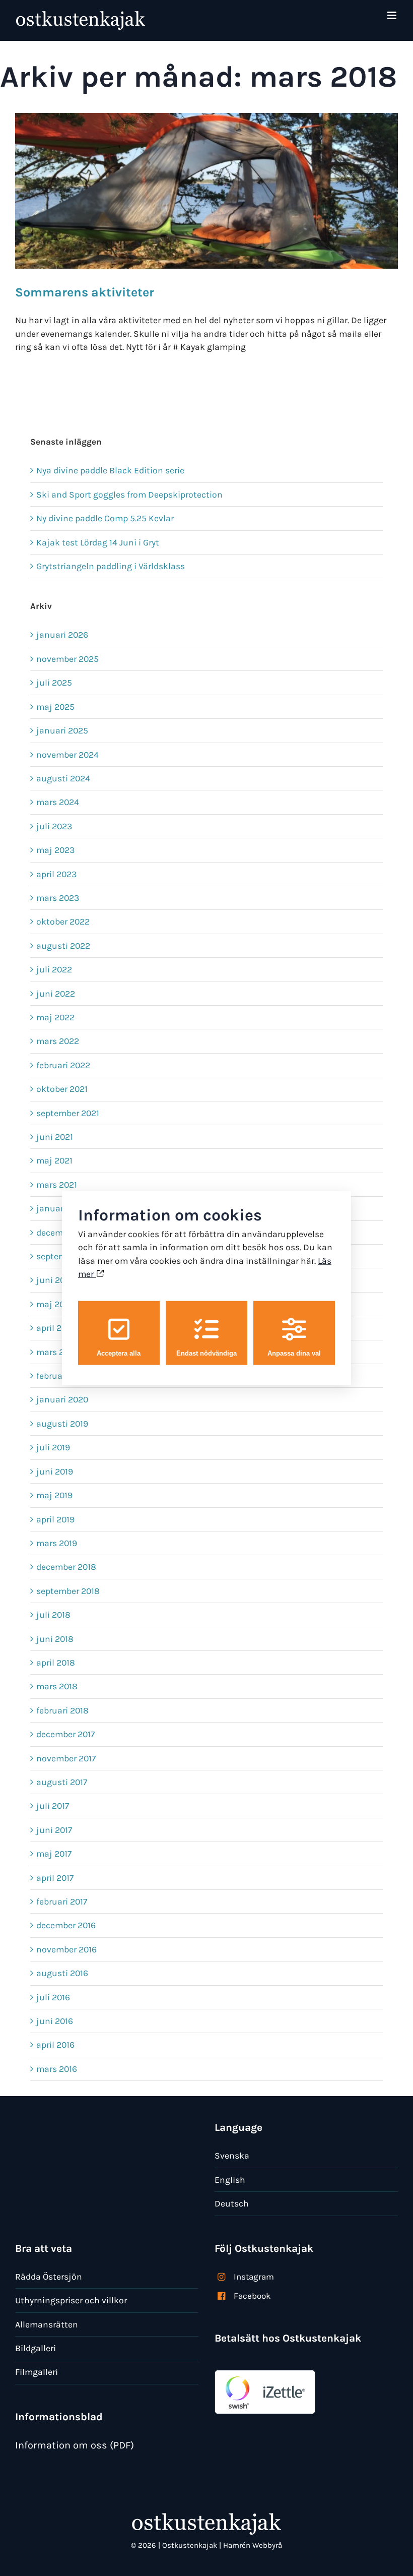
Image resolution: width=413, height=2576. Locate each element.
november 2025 (67, 659)
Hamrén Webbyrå (253, 2545)
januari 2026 (62, 635)
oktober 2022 (63, 922)
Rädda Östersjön (49, 2277)
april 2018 (56, 1663)
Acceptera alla (119, 1353)
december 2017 (65, 1734)
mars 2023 (58, 898)
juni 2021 (55, 1137)
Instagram (254, 2277)
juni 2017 (54, 1830)
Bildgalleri (36, 2348)
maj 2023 (55, 850)
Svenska (232, 2156)
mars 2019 (57, 1543)
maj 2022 (55, 1017)
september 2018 (68, 1591)
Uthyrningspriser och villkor (71, 2300)
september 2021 (68, 1113)
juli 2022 (54, 969)
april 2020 (56, 1328)
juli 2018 (53, 1615)
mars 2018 (57, 1686)
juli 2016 (53, 1997)
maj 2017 (54, 1854)
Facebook (252, 2296)
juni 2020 (56, 1280)
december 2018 (66, 1567)
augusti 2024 (63, 778)
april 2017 (55, 1878)
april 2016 (55, 2045)
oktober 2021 (62, 1089)
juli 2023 (54, 826)
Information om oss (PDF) (75, 2445)
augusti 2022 (63, 946)
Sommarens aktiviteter (85, 292)
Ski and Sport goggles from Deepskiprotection (129, 495)
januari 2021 (61, 1208)
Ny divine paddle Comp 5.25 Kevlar (105, 518)
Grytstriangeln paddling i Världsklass (111, 566)
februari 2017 (62, 1902)
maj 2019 (54, 1495)
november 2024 (67, 755)
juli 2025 (54, 683)
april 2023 (56, 874)
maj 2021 (54, 1160)
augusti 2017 (62, 1782)
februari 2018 (62, 1710)
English (230, 2180)
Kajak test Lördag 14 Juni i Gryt (98, 542)
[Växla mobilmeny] (393, 15)
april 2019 (55, 1519)
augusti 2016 (62, 1973)
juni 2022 (56, 994)
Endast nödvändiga (206, 1353)
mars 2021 (57, 1185)
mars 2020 (58, 1352)
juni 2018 (55, 1639)
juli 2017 (53, 1806)
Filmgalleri (37, 2372)
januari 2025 (62, 730)
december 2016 (66, 1925)
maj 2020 (55, 1304)
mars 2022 (58, 1041)
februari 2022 (63, 1065)
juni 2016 (55, 2021)
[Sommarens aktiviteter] (206, 191)
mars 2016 (57, 2069)
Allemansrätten (47, 2324)
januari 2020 (62, 1399)
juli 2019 (53, 1447)
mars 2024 (58, 802)
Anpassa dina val (294, 1353)
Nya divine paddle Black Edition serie (110, 470)
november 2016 (66, 1949)
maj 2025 (55, 707)
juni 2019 (55, 1471)
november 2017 (66, 1758)
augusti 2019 (62, 1424)
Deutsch (232, 2203)
